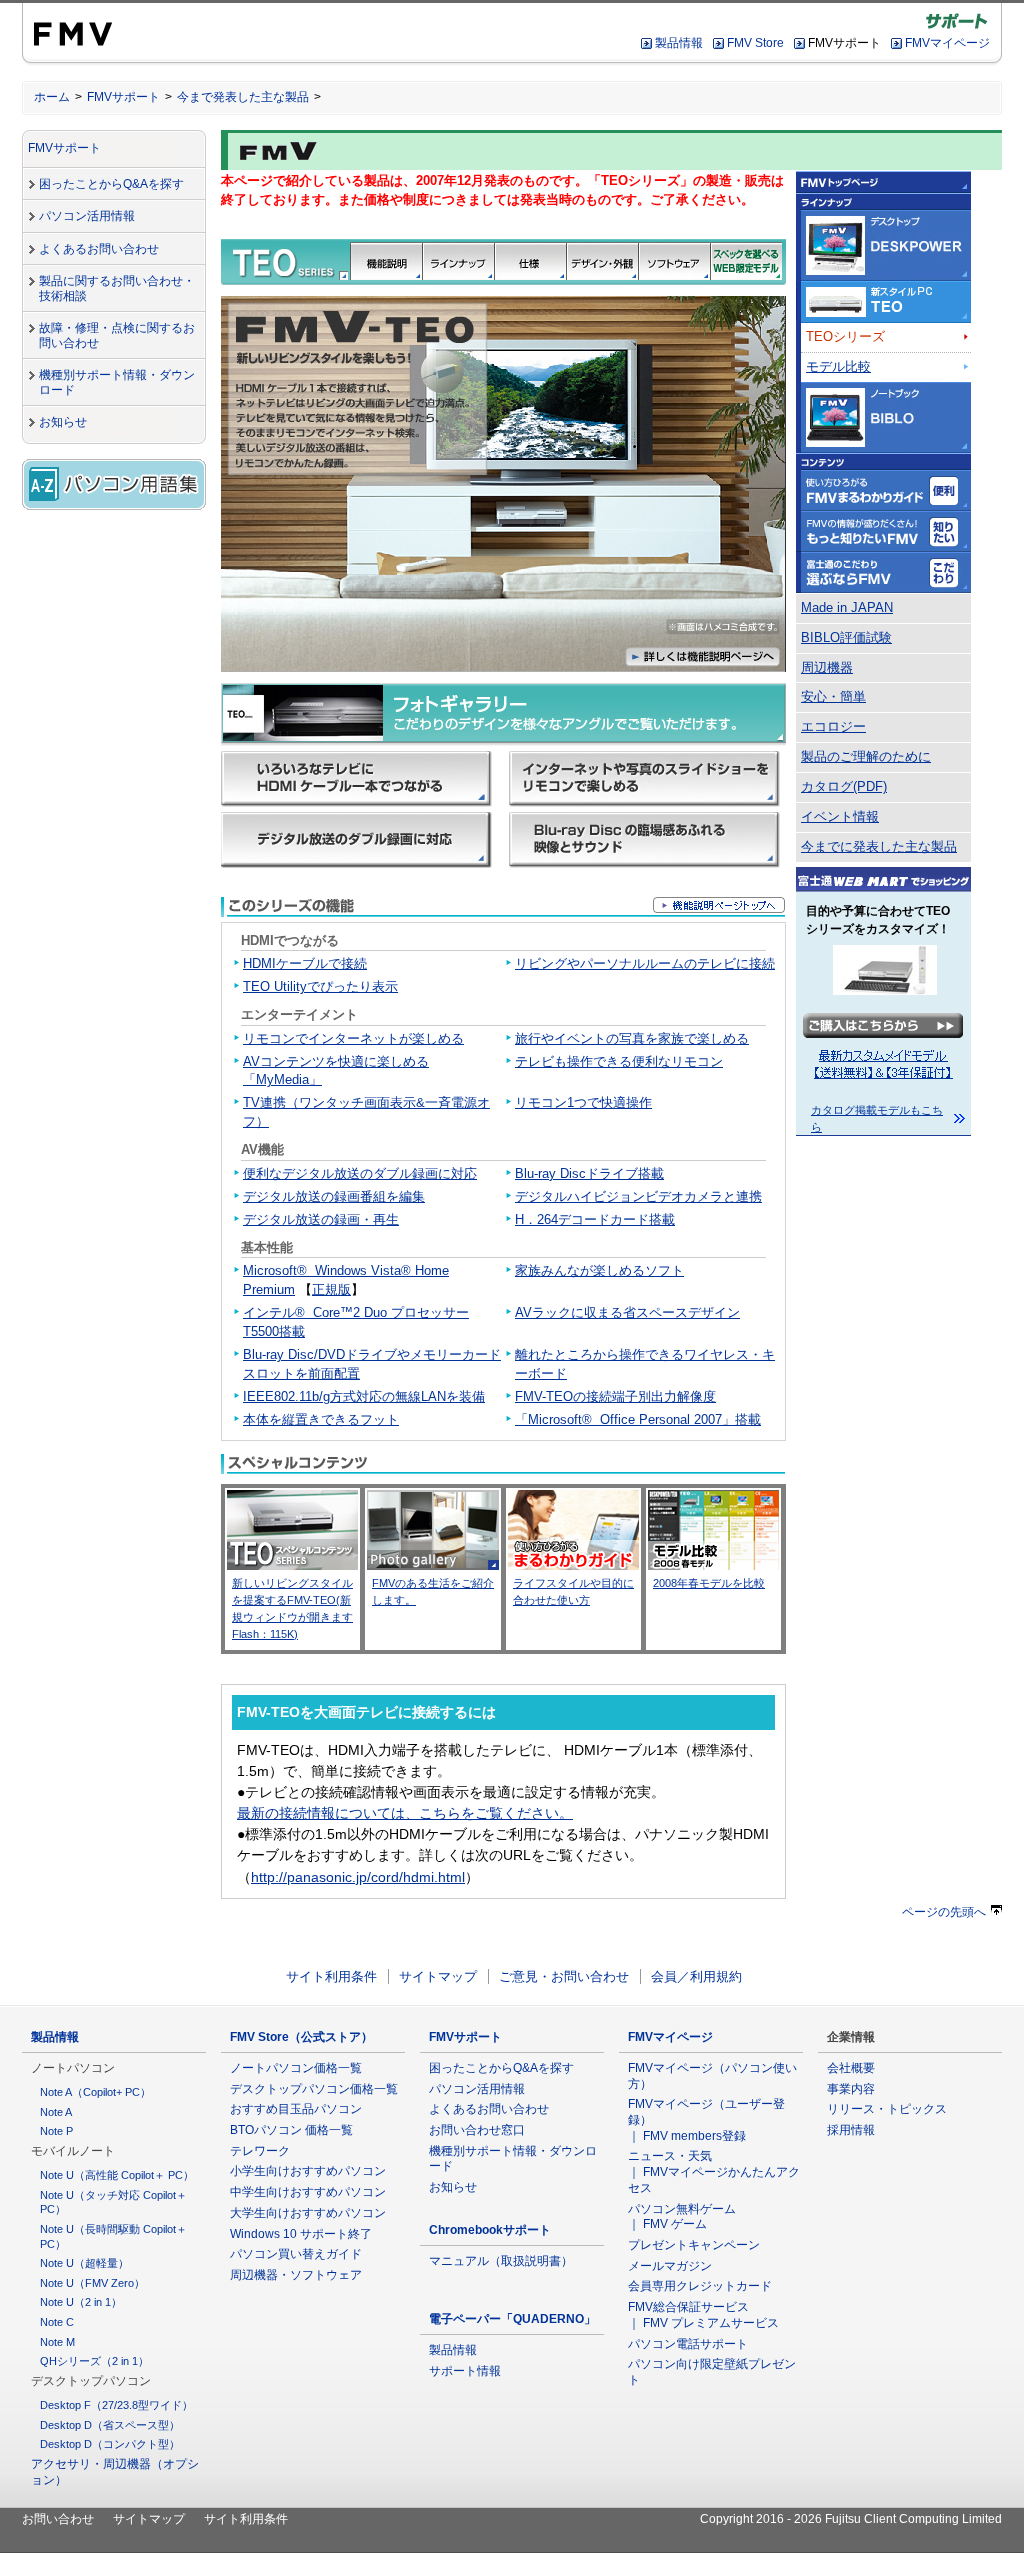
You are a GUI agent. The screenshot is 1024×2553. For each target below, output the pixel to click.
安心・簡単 (833, 697)
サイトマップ (438, 1976)
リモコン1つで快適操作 (583, 1103)
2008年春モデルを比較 (709, 1583)
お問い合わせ (58, 2519)
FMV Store (755, 43)
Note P (56, 2131)
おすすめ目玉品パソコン (296, 2109)
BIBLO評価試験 (846, 638)
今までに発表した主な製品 (879, 847)
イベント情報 (840, 817)
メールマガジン (670, 2266)
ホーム (52, 97)
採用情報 (851, 2130)
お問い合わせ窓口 (477, 2130)
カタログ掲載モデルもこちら (877, 1118)
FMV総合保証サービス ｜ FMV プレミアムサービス (703, 2315)
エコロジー (833, 727)
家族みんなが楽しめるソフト (599, 1271)
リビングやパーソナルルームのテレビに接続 (645, 964)
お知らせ (63, 422)
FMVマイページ (947, 43)
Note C (57, 2322)
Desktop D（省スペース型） (110, 2425)
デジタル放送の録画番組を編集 (334, 1197)
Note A (56, 2112)
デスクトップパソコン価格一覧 (314, 2089)
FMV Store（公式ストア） (301, 2037)
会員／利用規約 (696, 1976)
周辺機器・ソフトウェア (296, 2275)
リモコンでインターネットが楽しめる (353, 1039)
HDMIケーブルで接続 (305, 964)
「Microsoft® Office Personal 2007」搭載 (638, 1420)
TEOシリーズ (845, 337)
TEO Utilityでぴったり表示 (320, 987)
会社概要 (851, 2068)
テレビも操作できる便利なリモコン (619, 1062)
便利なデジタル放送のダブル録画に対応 (360, 1174)
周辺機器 (827, 668)
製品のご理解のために (866, 757)
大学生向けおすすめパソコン (308, 2213)
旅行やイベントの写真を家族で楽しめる (632, 1039)
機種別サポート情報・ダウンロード (117, 382)
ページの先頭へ (944, 1912)
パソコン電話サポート (688, 2344)
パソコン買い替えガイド (296, 2254)
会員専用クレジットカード (700, 2286)
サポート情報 (465, 2371)
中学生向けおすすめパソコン (308, 2192)
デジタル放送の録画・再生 (321, 1220)
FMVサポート (123, 97)
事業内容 (851, 2089)
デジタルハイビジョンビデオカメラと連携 (638, 1197)
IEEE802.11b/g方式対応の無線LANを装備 (364, 1397)
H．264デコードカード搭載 (595, 1220)
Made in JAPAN (847, 608)
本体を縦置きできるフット (321, 1420)
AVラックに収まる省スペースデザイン (627, 1313)
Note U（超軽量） (84, 2263)
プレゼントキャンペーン (694, 2245)
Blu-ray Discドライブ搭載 (589, 1174)
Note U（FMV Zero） (92, 2283)
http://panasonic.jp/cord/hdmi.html (358, 1877)
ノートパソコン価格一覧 (296, 2068)
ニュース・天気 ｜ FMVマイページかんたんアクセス (714, 2171)
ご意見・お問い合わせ (564, 1976)
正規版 (331, 1290)
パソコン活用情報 (87, 216)
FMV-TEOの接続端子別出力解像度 (615, 1397)
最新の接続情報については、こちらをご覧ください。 (405, 1813)
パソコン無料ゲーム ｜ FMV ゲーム (682, 2217)
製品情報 (679, 43)
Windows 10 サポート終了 (301, 2234)
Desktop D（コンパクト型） (110, 2444)
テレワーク (260, 2151)
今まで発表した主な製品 (243, 97)
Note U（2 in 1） (81, 2302)
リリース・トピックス (887, 2109)
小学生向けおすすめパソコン (308, 2171)
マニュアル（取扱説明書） (501, 2261)
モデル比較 (838, 367)
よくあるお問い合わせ (99, 249)
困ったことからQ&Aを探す (111, 184)
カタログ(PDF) (844, 787)
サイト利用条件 (331, 1976)
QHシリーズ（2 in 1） (94, 2361)
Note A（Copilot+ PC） (95, 2092)
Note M (57, 2342)
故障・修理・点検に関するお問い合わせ (117, 335)
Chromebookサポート (490, 2230)
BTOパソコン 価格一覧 (291, 2130)
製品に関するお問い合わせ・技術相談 (117, 288)
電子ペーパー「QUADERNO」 (512, 2319)
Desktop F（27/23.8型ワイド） (116, 2405)
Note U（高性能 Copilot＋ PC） (117, 2175)
